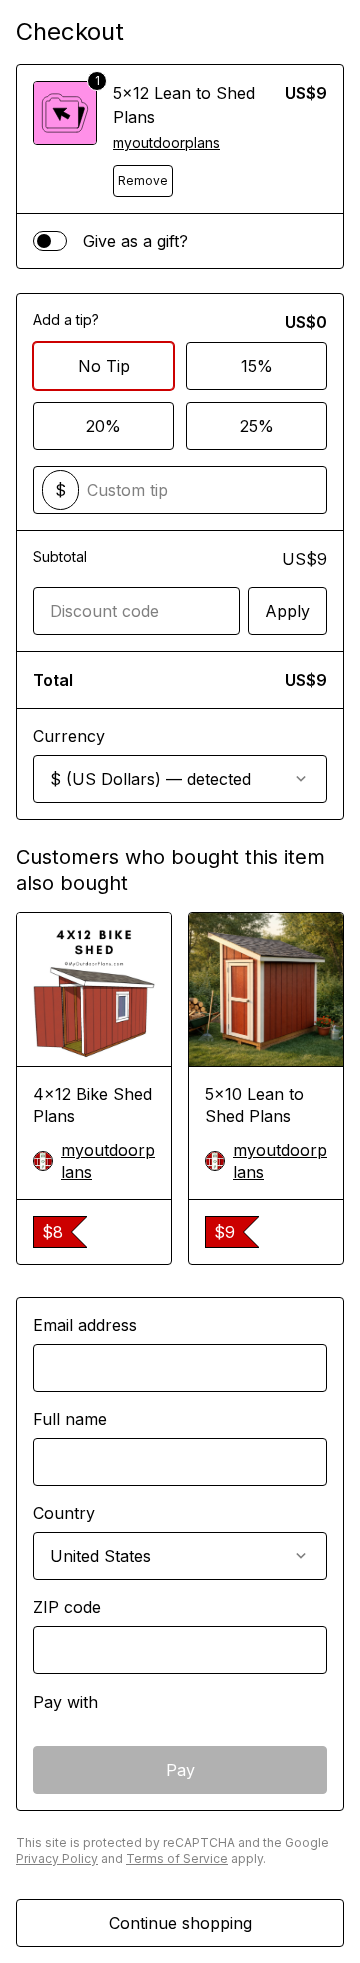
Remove (143, 180)
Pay (180, 1770)
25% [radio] (257, 426)
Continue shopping (180, 1923)
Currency (69, 736)
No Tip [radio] (104, 366)
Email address (85, 1325)
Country (64, 1513)
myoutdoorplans (166, 142)
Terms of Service (177, 1858)
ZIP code (67, 1607)
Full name (70, 1419)
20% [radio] (103, 426)
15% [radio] (257, 366)
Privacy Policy (57, 1858)
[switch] (50, 241)
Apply (287, 611)
